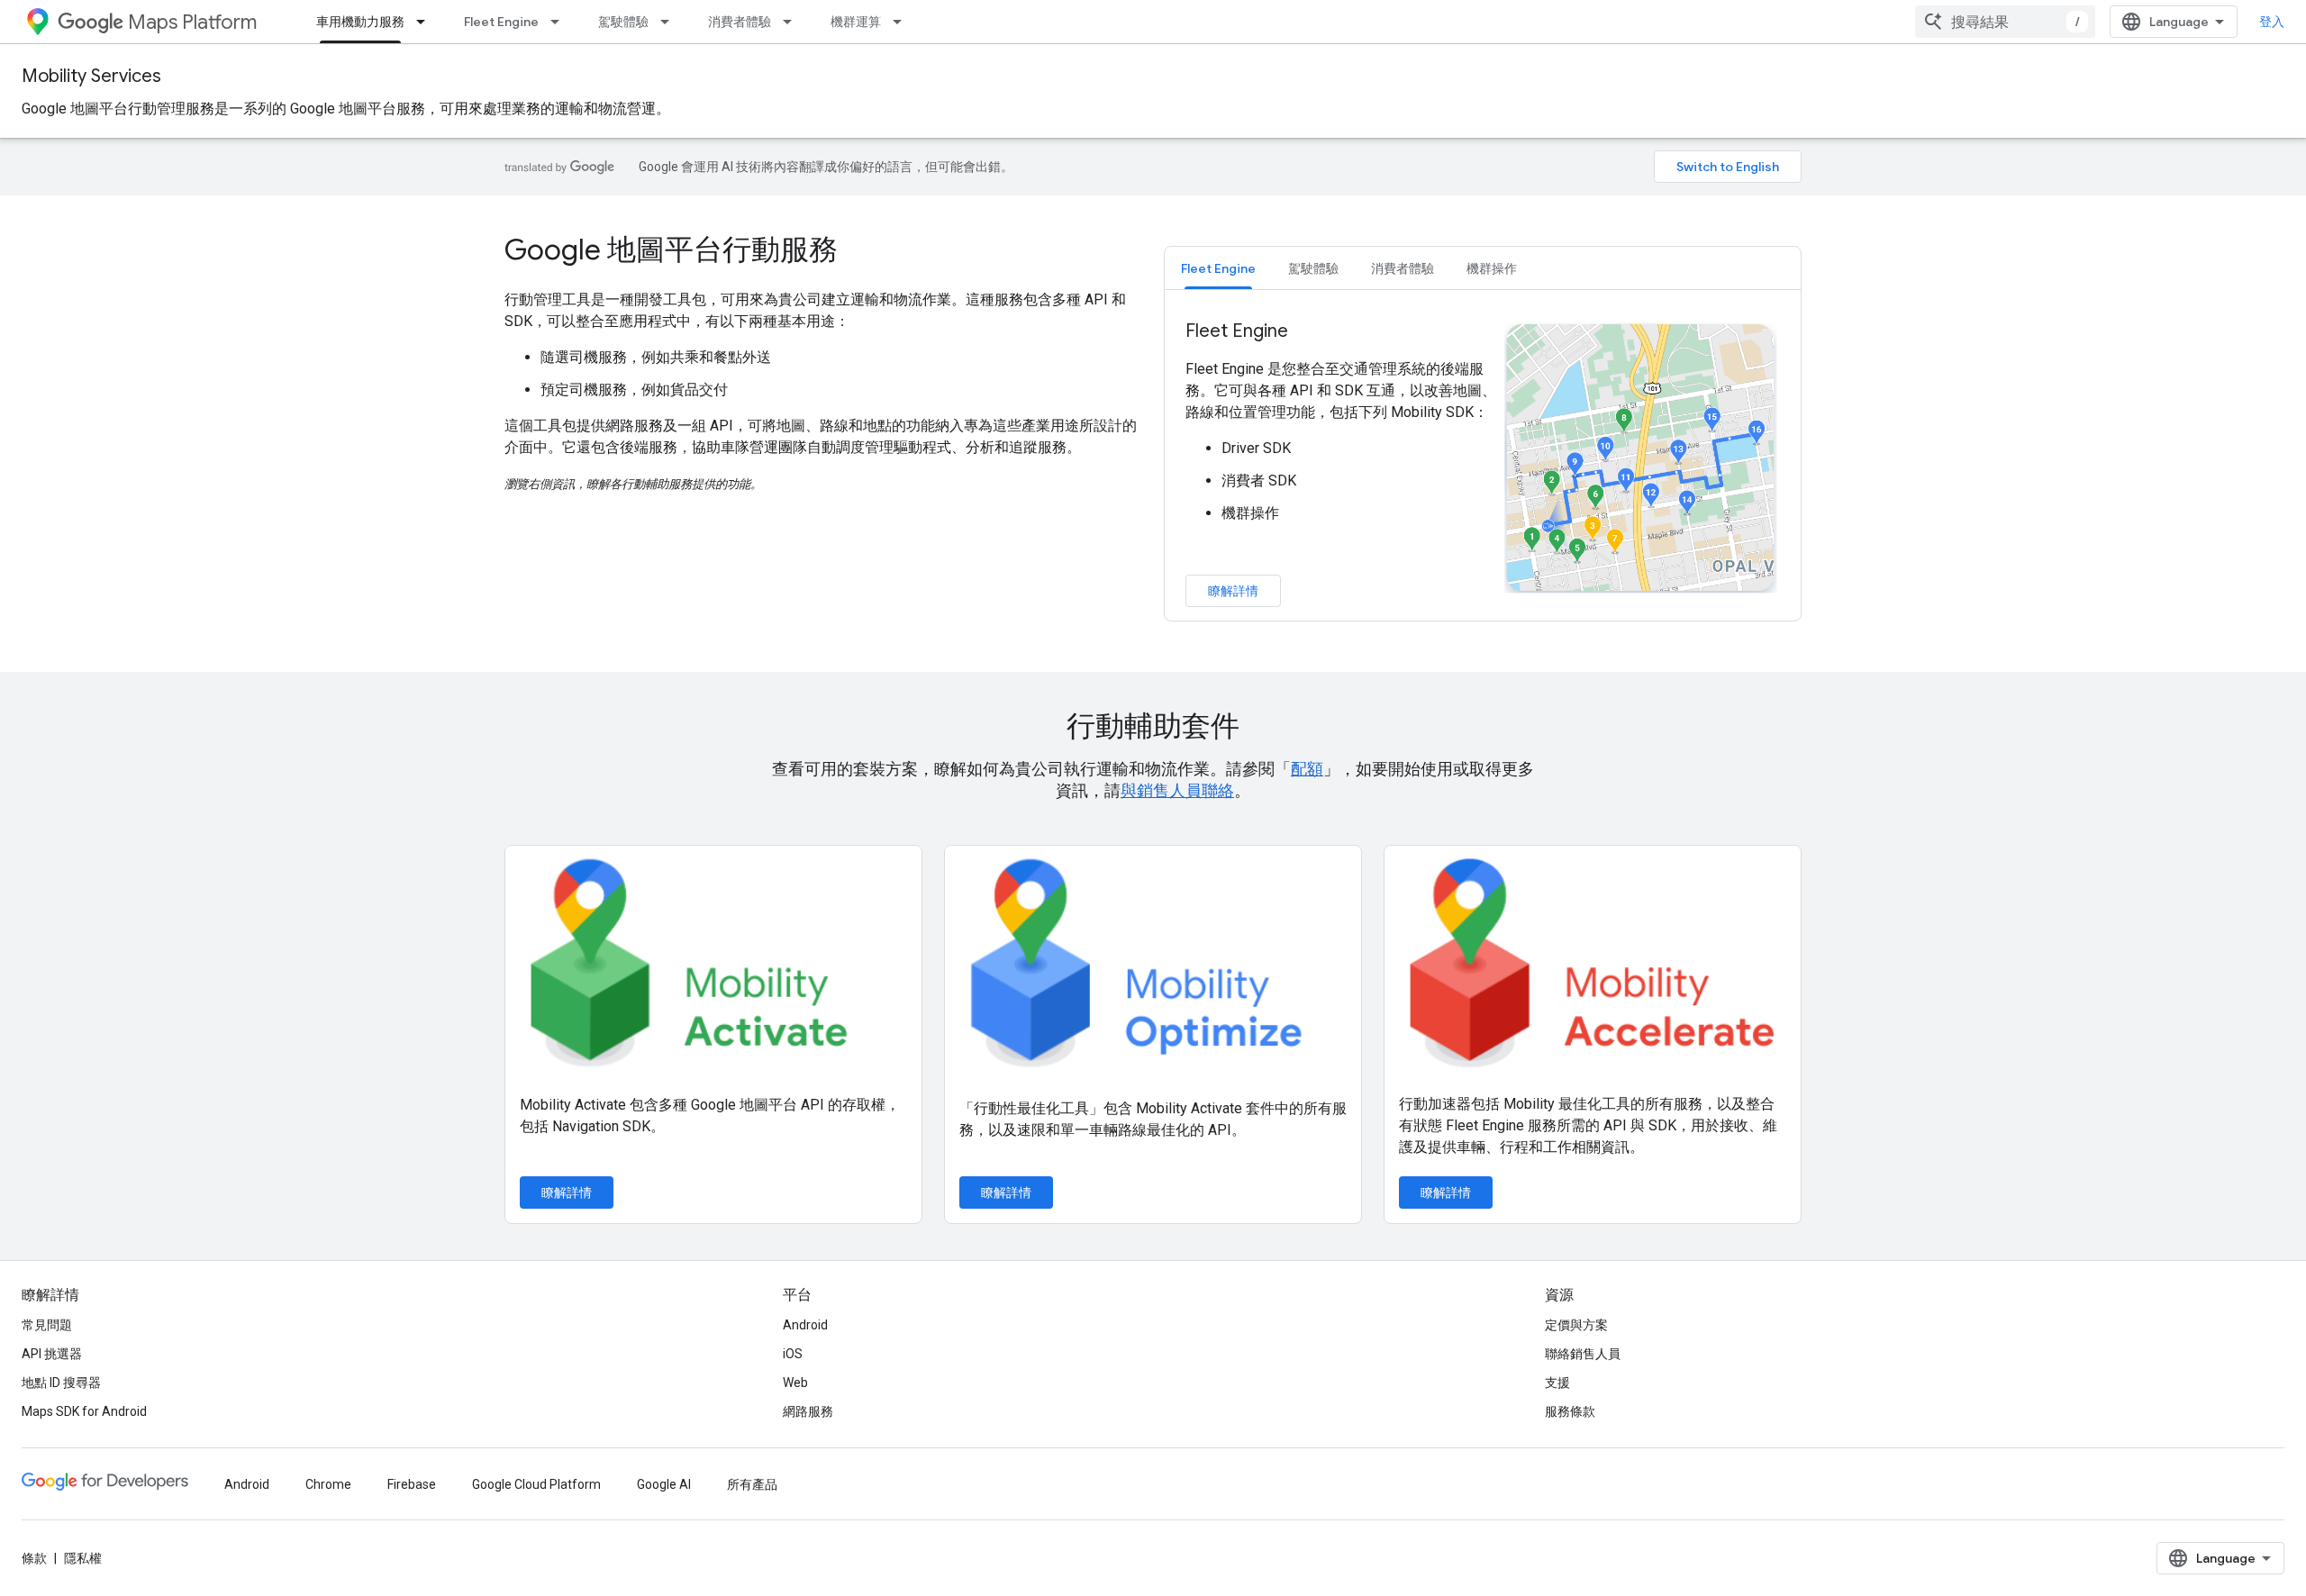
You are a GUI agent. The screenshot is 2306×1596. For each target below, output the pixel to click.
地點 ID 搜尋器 (61, 1383)
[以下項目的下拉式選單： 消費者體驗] (793, 22)
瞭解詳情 (1233, 591)
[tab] (1218, 268)
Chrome (328, 1484)
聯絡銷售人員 (1583, 1354)
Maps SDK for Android (84, 1411)
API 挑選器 (52, 1354)
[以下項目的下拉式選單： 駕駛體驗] (670, 22)
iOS (793, 1354)
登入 (2272, 22)
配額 (1307, 769)
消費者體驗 (740, 22)
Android (805, 1325)
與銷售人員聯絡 (1177, 790)
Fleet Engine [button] (1218, 268)
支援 (1557, 1383)
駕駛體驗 (623, 22)
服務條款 (1570, 1411)
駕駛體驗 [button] (1313, 268)
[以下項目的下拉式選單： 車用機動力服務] (426, 22)
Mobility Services (91, 76)
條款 (34, 1558)
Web (795, 1383)
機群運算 (856, 22)
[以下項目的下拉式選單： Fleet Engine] (560, 22)
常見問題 (47, 1325)
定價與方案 (1576, 1325)
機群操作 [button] (1492, 268)
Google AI (664, 1484)
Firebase (412, 1484)
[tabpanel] (1483, 463)
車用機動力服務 (360, 22)
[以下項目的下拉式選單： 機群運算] (903, 22)
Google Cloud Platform (536, 1484)
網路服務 (808, 1411)
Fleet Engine (501, 22)
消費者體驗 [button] (1403, 268)
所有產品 (752, 1484)
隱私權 (83, 1558)
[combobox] (2005, 22)
